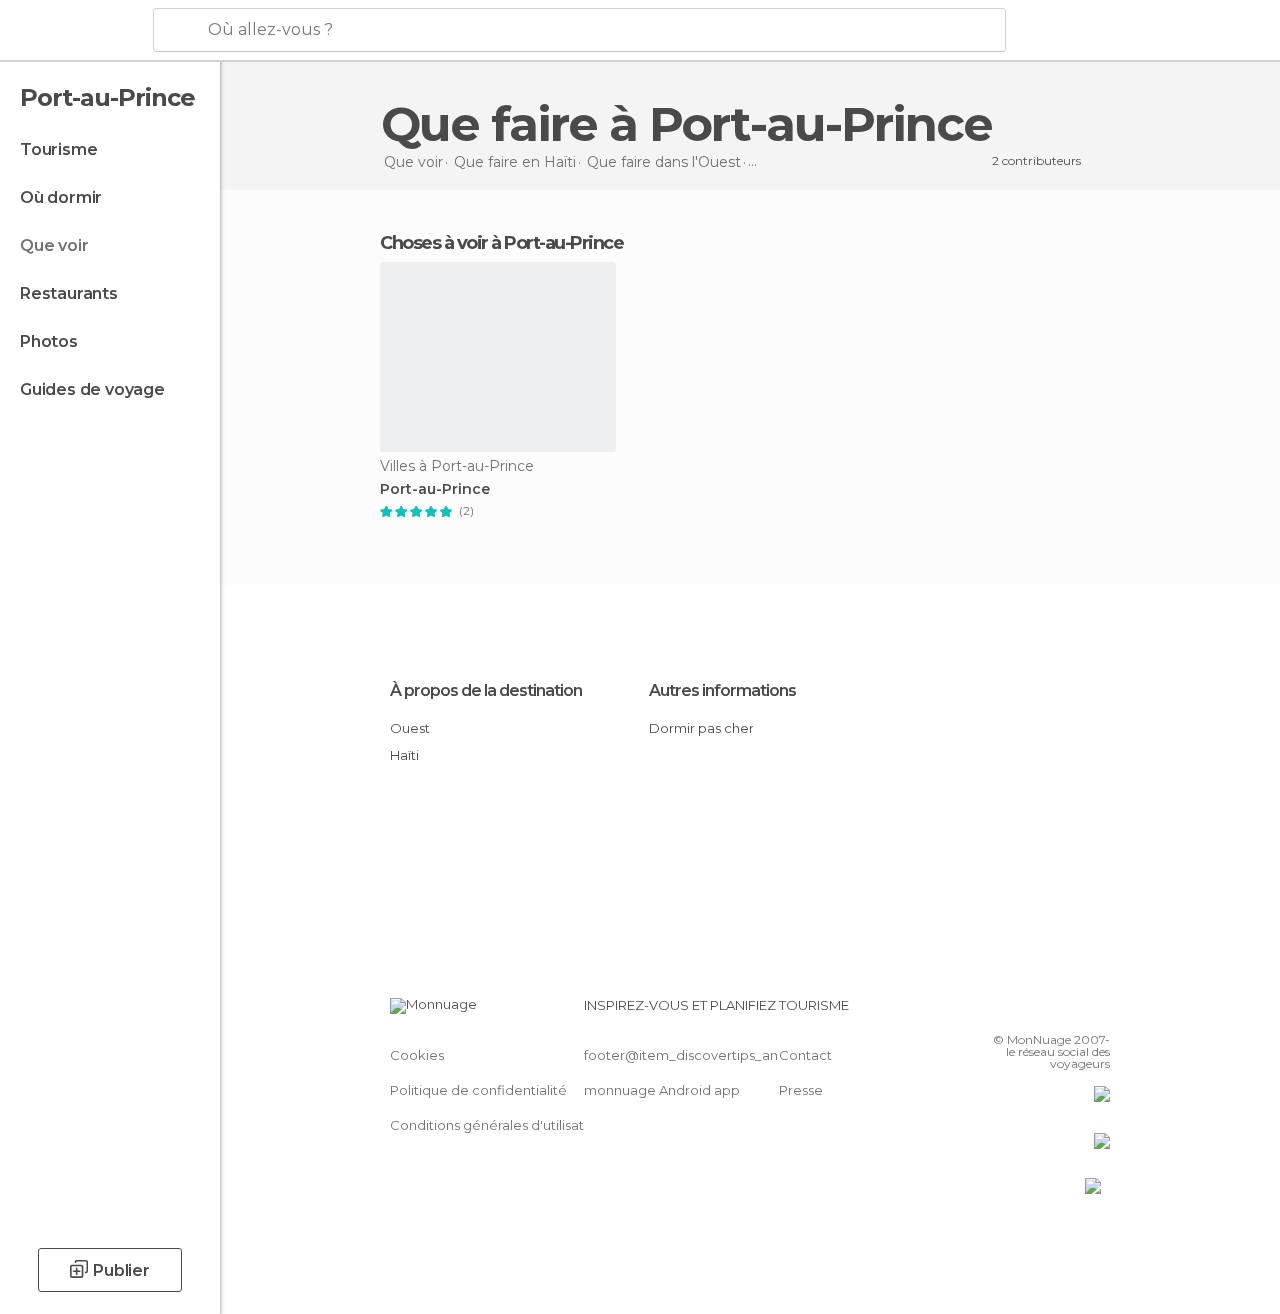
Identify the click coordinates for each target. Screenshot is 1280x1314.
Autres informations (722, 690)
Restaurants (69, 293)
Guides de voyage (92, 389)
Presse (801, 1090)
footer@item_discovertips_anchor (696, 1055)
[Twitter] (1045, 1011)
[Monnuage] (74, 31)
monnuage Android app (662, 1090)
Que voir (54, 245)
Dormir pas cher (701, 728)
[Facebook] (1019, 1011)
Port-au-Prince (435, 489)
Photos (49, 341)
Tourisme (58, 149)
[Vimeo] (1071, 1011)
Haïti (404, 755)
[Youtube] (1097, 1011)
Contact (805, 1055)
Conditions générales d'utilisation (497, 1125)
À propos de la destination (486, 690)
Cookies (417, 1055)
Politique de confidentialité (478, 1090)
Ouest (410, 728)
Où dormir (61, 197)
